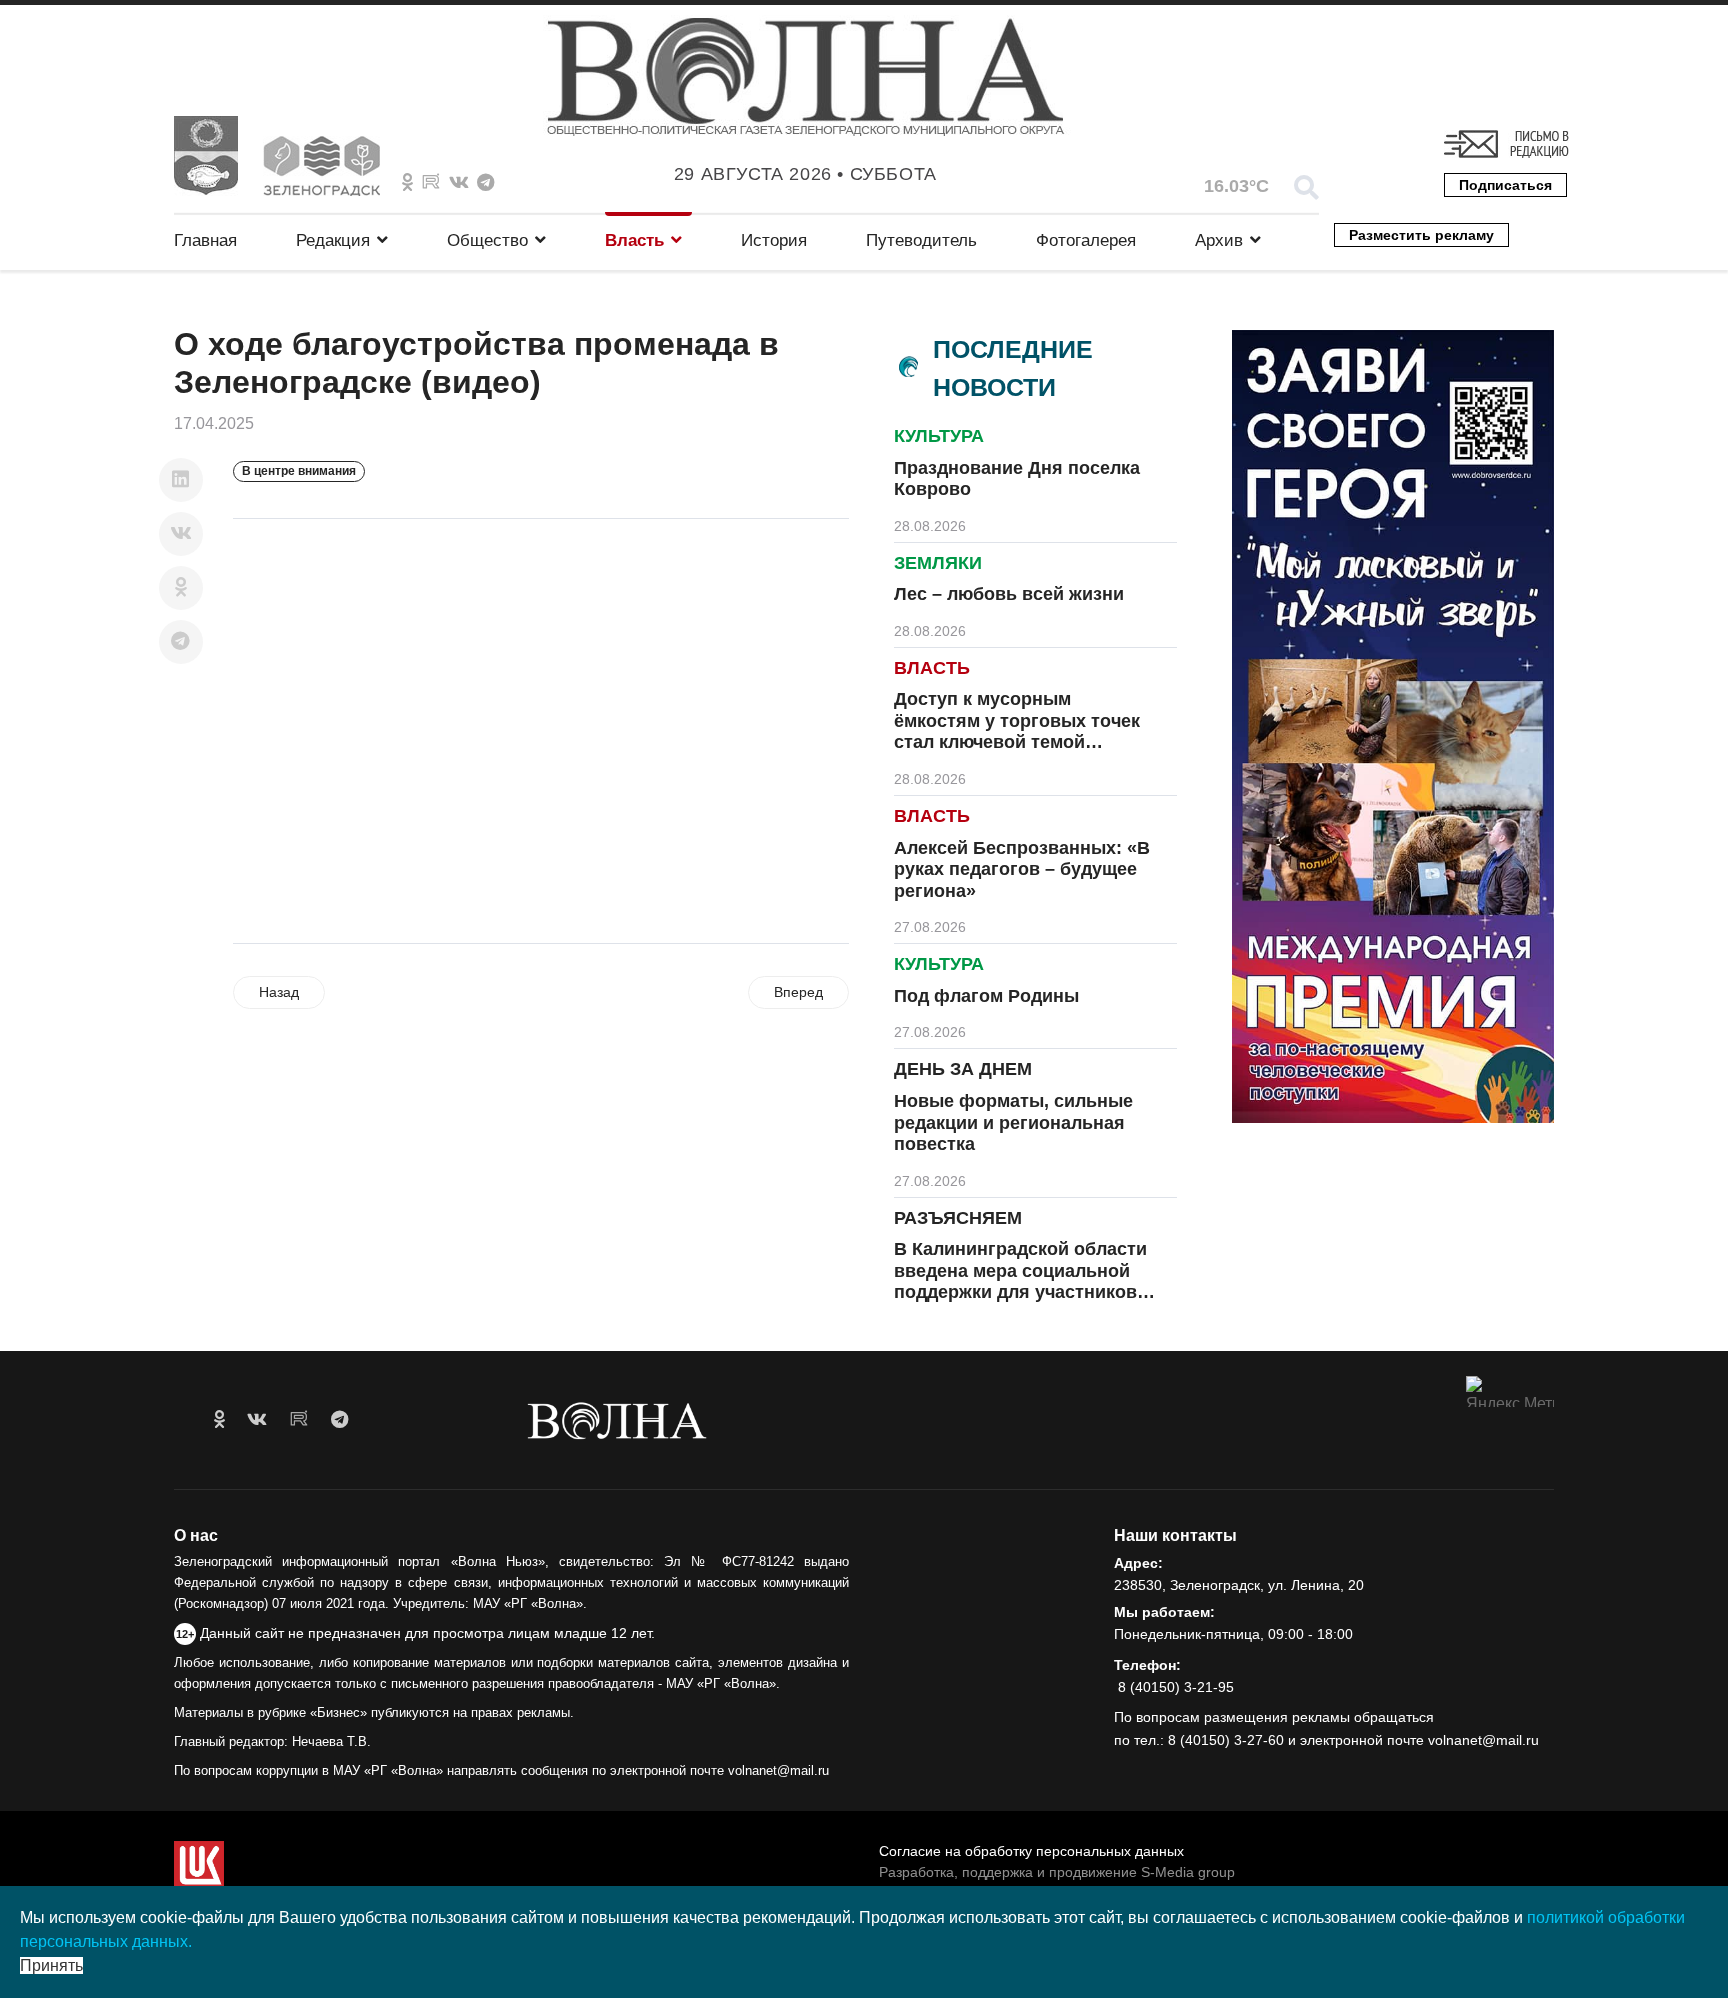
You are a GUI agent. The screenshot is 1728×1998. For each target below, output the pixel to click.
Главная (205, 240)
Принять (51, 1965)
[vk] (257, 1420)
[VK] (459, 183)
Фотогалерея (1086, 240)
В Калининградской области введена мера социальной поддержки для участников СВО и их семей (1020, 1281)
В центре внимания (299, 471)
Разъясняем (958, 1218)
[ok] (219, 1420)
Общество (487, 240)
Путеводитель (921, 240)
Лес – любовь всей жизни (1009, 594)
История (774, 240)
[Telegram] (181, 642)
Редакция (333, 240)
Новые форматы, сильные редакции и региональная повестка (1013, 1122)
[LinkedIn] (181, 480)
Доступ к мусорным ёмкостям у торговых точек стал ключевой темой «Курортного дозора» (1017, 731)
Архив (1219, 240)
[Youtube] (431, 183)
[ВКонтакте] (181, 534)
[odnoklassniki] (407, 183)
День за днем (963, 1069)
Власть (634, 240)
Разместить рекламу (1421, 235)
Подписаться (1505, 185)
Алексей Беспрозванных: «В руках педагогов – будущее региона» (1022, 869)
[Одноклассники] (181, 588)
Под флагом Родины (986, 996)
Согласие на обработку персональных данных (1031, 1851)
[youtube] (299, 1420)
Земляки (938, 563)
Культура (939, 436)
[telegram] (339, 1420)
